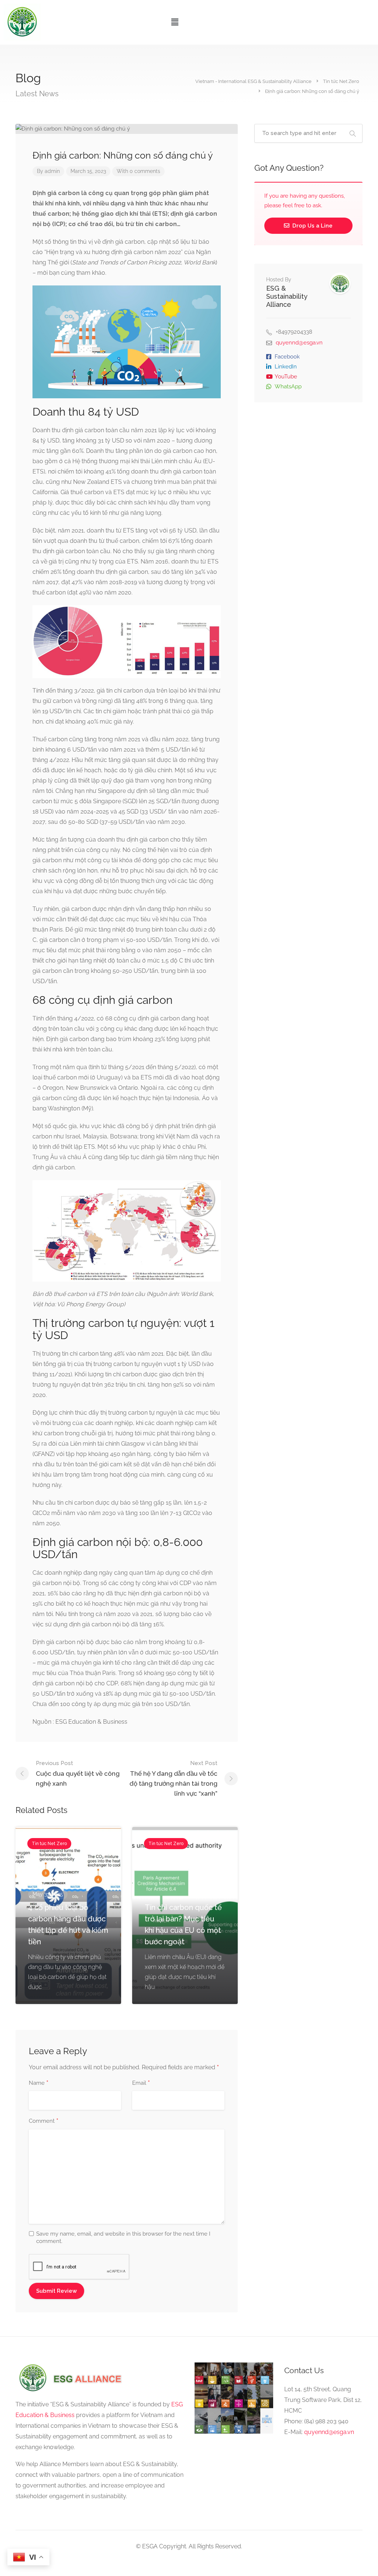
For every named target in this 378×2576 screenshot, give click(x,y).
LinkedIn (286, 367)
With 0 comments (138, 171)
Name (39, 2083)
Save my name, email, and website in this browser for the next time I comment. (123, 2237)
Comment (44, 2121)
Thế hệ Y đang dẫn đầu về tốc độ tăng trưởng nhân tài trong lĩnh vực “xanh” (173, 1778)
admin (52, 171)
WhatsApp (288, 386)
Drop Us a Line (312, 226)
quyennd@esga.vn (299, 343)
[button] (175, 22)
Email (141, 2083)
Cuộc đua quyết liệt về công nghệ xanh (78, 1774)
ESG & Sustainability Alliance (287, 296)
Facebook (287, 357)
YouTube (286, 377)
